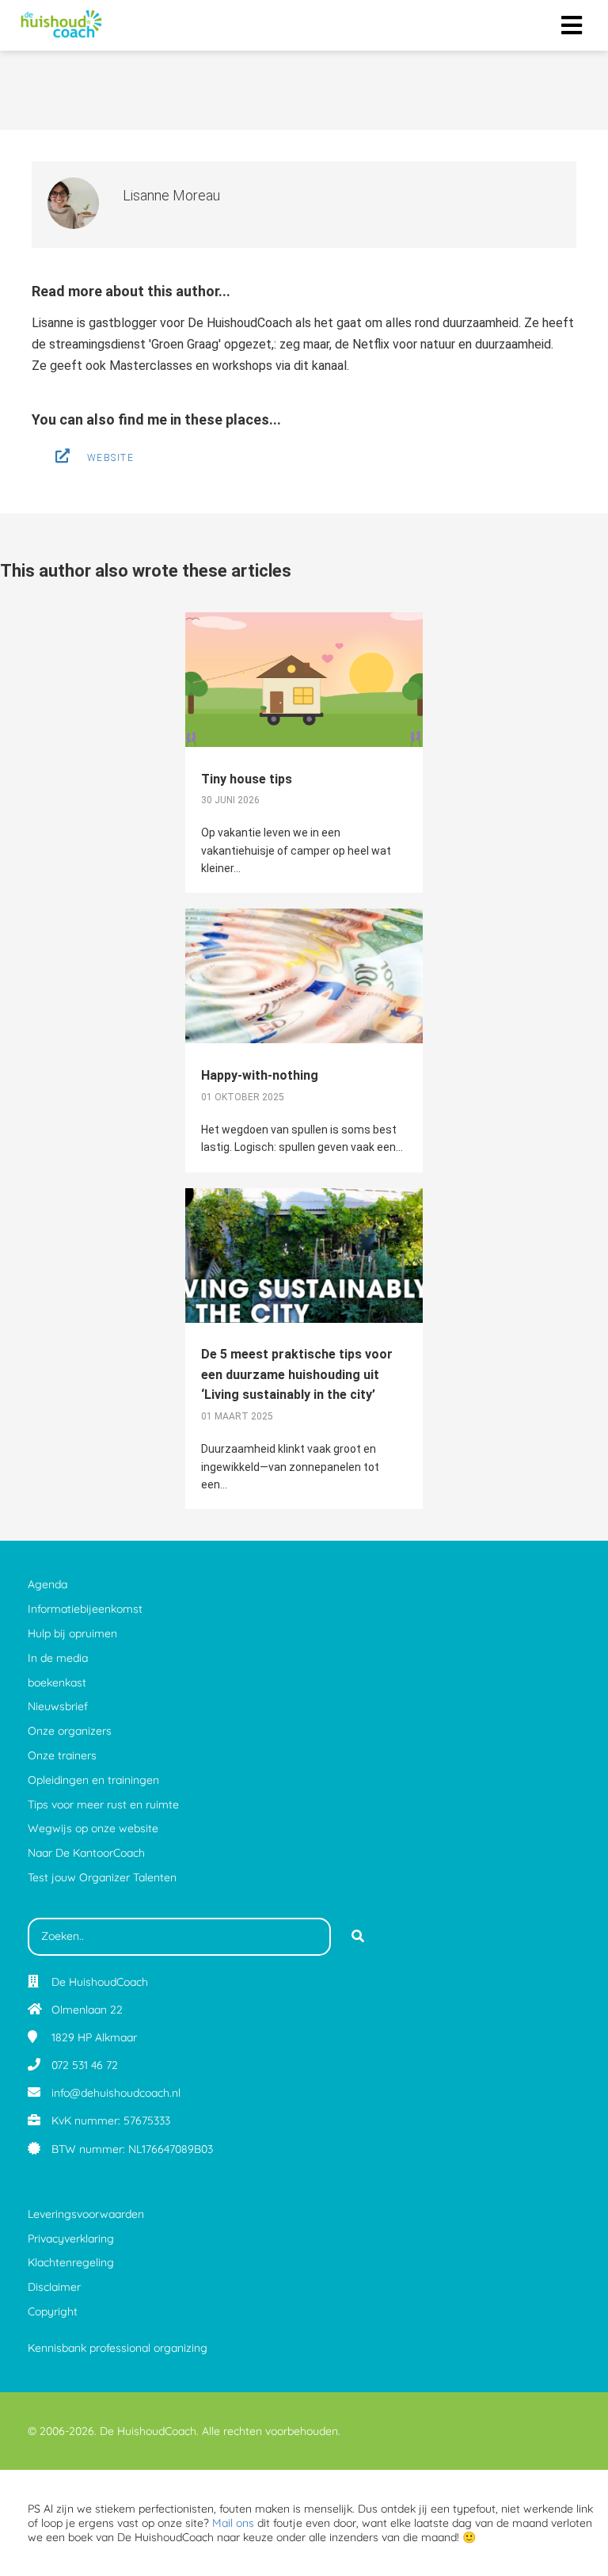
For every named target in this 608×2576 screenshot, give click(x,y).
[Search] (358, 1937)
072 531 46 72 (85, 2065)
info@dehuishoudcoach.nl (116, 2093)
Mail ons (233, 2523)
